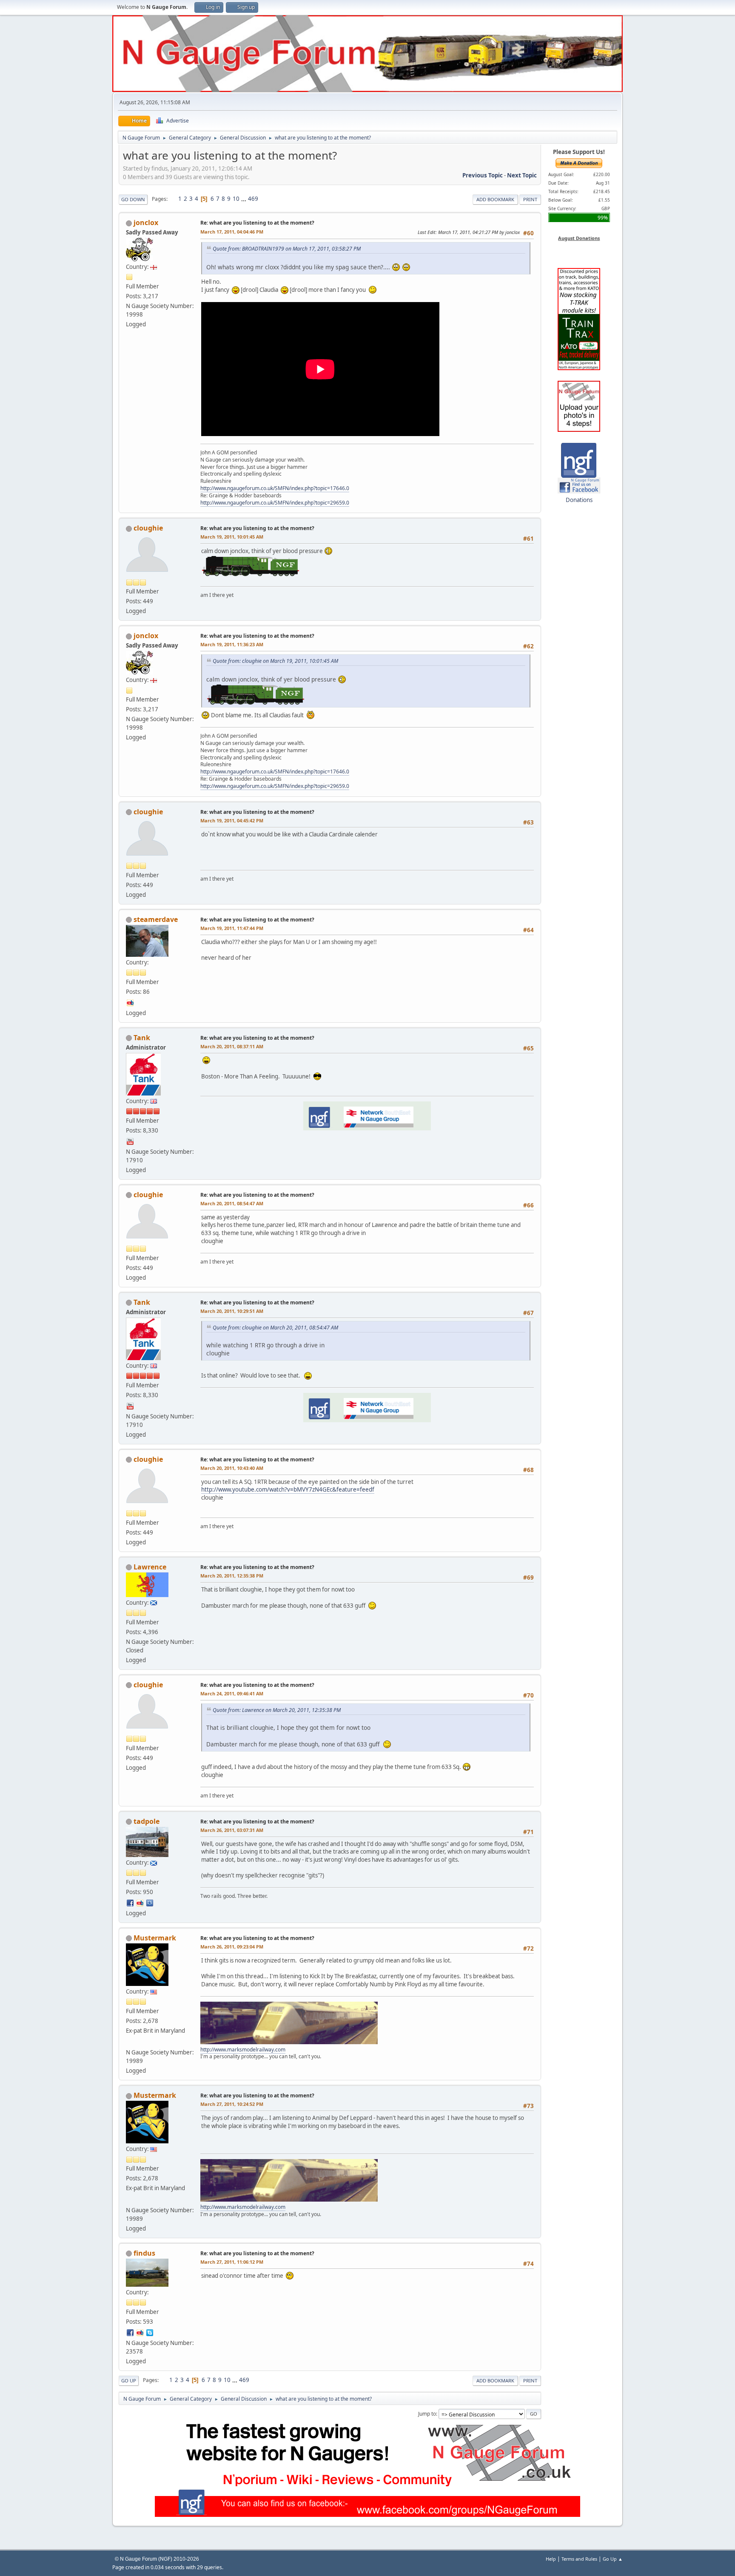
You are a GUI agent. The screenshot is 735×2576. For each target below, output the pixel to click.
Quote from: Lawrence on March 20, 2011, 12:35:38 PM (277, 1710)
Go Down (133, 199)
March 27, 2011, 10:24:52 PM (232, 2104)
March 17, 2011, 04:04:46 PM (232, 232)
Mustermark (155, 1938)
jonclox (146, 223)
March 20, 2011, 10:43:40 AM (232, 1468)
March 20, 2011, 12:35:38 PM (232, 1576)
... (244, 199)
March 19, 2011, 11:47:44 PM (232, 928)
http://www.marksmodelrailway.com (243, 2050)
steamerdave (156, 919)
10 (236, 199)
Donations (579, 500)
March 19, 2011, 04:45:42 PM (232, 820)
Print (530, 199)
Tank (142, 1038)
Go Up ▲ (613, 2559)
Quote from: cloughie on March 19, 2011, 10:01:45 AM (275, 661)
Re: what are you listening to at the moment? (257, 223)
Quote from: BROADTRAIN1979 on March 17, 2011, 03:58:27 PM (287, 249)
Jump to (427, 2414)
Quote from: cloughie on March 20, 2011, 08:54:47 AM (275, 1328)
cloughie (148, 528)
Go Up (129, 2381)
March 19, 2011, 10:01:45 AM (232, 537)
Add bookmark (495, 199)
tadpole (147, 1821)
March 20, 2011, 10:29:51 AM (232, 1311)
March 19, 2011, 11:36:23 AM (232, 644)
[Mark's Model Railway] (130, 2041)
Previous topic (483, 175)
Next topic (522, 175)
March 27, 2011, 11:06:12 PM (232, 2262)
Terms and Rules (579, 2559)
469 (253, 199)
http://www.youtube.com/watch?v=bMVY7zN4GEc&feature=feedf (288, 1489)
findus (144, 2253)
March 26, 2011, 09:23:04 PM (232, 1947)
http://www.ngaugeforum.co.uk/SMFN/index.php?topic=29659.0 (275, 503)
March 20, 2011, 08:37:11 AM (232, 1046)
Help (551, 2559)
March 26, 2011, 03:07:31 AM (232, 1830)
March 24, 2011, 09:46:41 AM (232, 1693)
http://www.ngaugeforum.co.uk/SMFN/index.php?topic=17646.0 (275, 488)
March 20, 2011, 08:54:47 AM (232, 1203)
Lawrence (150, 1567)
